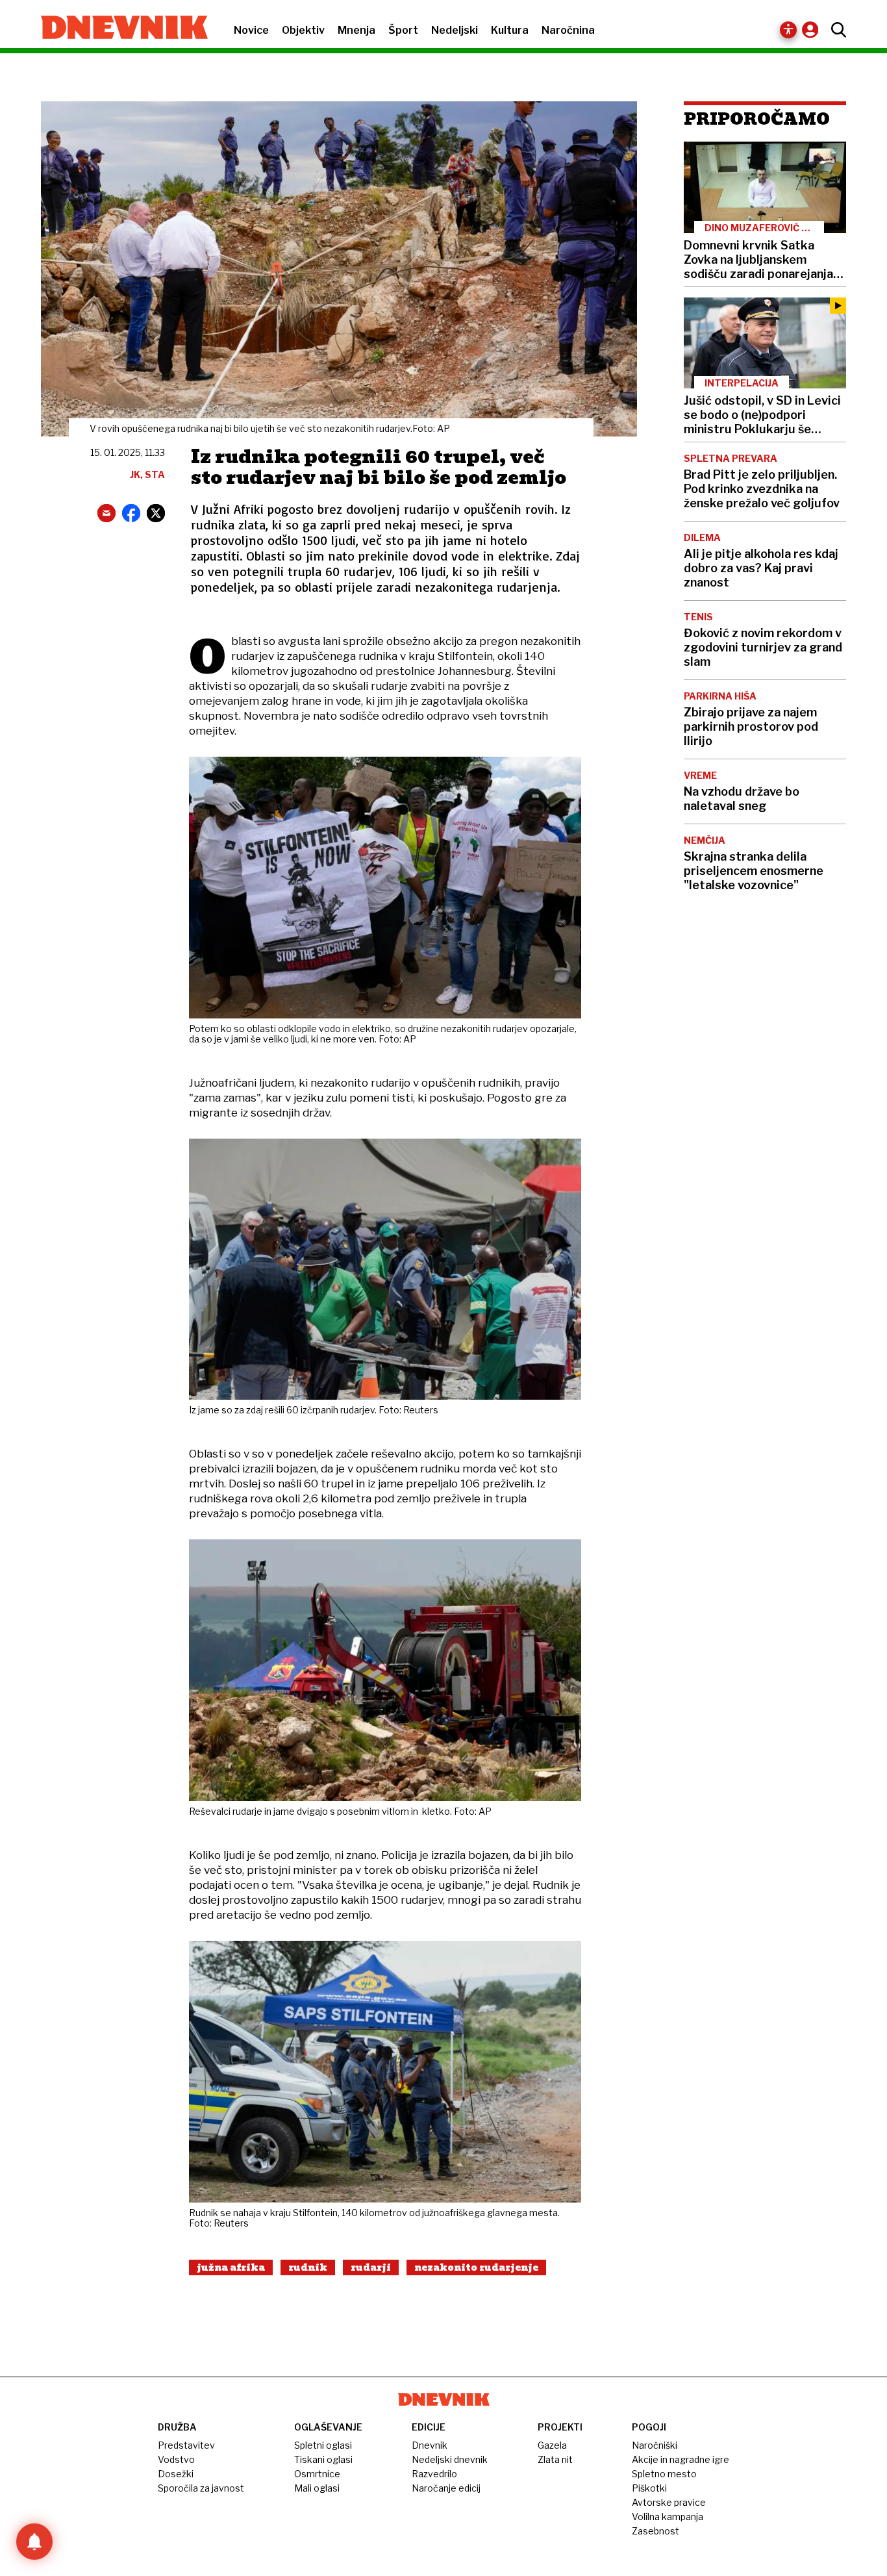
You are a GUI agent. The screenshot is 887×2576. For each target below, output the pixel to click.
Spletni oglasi (323, 2445)
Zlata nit (555, 2459)
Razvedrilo (434, 2474)
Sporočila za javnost (201, 2488)
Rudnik (308, 2267)
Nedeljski (455, 30)
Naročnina (568, 30)
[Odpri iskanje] (835, 30)
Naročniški (655, 2445)
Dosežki (176, 2474)
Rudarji (371, 2267)
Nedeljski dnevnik (450, 2459)
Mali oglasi (317, 2488)
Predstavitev (186, 2445)
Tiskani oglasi (323, 2459)
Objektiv (303, 30)
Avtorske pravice (669, 2502)
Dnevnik (430, 2445)
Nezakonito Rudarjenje (476, 2267)
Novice (251, 30)
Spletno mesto (664, 2474)
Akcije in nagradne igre (681, 2459)
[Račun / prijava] (813, 30)
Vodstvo (176, 2459)
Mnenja (356, 30)
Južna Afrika (231, 2267)
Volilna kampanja (668, 2517)
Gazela (552, 2445)
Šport (403, 30)
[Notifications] (34, 2542)
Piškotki (649, 2488)
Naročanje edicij (446, 2488)
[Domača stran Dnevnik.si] (118, 29)
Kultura (510, 30)
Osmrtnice (317, 2474)
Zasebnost (656, 2531)
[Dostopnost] (788, 30)
